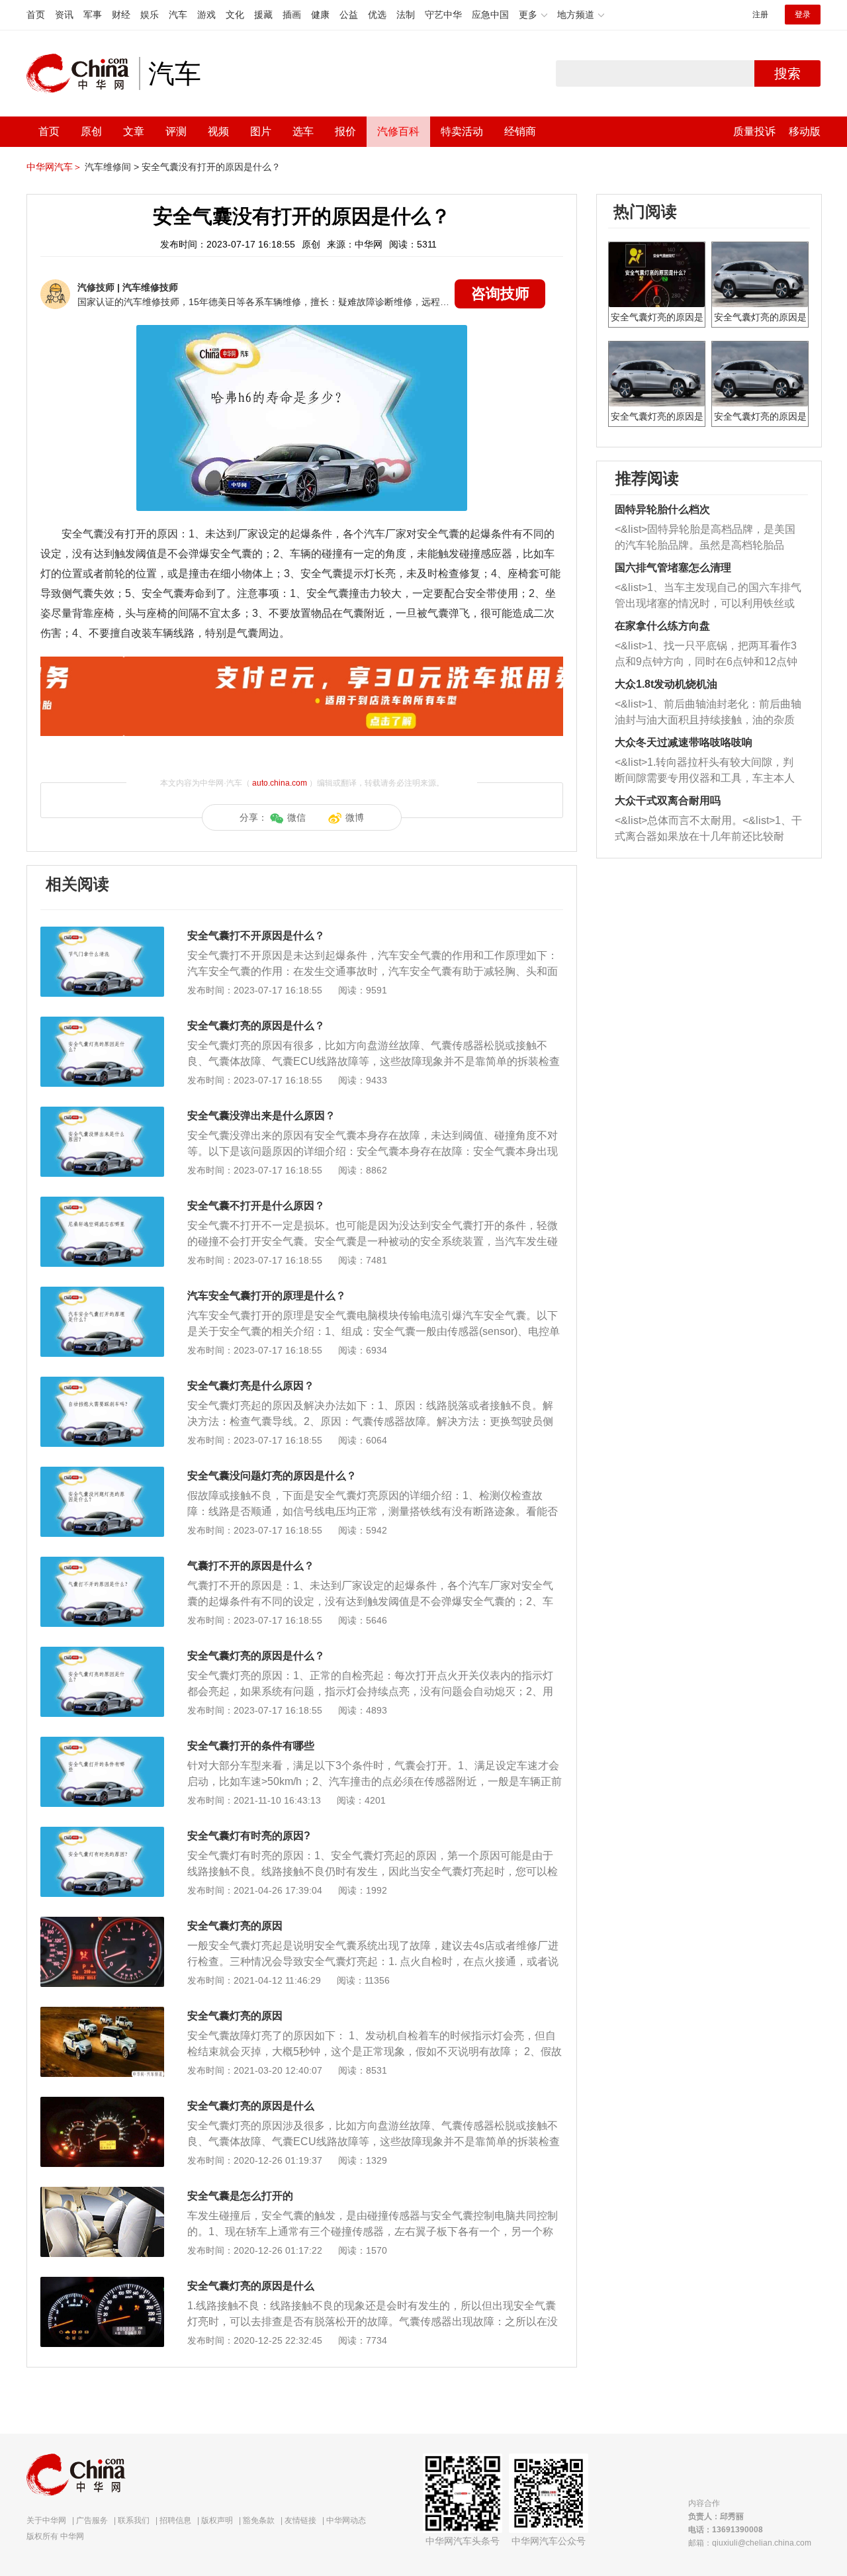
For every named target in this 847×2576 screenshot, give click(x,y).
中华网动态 (346, 2520)
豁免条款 (259, 2520)
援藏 (263, 15)
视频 (218, 131)
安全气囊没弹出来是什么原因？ (261, 1116)
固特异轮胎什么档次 (662, 509)
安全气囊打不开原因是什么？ (256, 936)
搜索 (787, 73)
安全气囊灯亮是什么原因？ (251, 1386)
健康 (320, 15)
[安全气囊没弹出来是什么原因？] (102, 1113)
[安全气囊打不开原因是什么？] (102, 933)
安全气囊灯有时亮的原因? (249, 1836)
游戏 (206, 15)
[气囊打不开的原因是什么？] (102, 1563)
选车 (303, 131)
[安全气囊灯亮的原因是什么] (102, 2103)
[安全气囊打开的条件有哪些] (102, 1743)
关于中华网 (46, 2520)
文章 (134, 131)
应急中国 (490, 15)
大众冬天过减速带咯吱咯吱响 (684, 742)
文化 (235, 15)
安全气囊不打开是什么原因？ (256, 1206)
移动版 (805, 131)
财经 (121, 15)
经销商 (520, 131)
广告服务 (92, 2520)
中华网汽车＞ (54, 167)
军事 (93, 15)
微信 (296, 817)
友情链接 (300, 2520)
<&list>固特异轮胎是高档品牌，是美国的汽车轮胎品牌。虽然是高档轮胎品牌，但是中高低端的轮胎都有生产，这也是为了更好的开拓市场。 (705, 538)
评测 (176, 131)
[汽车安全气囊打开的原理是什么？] (102, 1293)
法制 (406, 15)
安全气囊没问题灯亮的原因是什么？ (272, 1476)
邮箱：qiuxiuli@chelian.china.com (750, 2543)
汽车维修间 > (112, 167)
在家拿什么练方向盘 (662, 626)
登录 (803, 15)
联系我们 (134, 2520)
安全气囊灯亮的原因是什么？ (256, 1026)
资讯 (64, 15)
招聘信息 (175, 2520)
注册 (760, 15)
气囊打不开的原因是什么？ (251, 1566)
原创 (91, 131)
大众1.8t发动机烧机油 (666, 684)
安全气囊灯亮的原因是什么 (251, 2106)
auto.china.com (280, 783)
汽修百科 (398, 131)
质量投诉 (754, 131)
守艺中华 (443, 15)
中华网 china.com (83, 73)
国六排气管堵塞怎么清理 (673, 568)
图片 (261, 131)
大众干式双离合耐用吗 (668, 801)
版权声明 (217, 2520)
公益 (349, 15)
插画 (292, 15)
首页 (36, 15)
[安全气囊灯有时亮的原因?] (102, 1833)
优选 (377, 15)
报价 (345, 131)
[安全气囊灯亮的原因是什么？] (102, 1023)
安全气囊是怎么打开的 (240, 2196)
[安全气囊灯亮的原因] (102, 1923)
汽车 (178, 15)
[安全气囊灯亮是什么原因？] (102, 1383)
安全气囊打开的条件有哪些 (251, 1746)
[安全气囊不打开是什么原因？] (102, 1203)
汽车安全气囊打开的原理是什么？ (267, 1296)
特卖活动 (462, 131)
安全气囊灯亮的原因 (235, 1926)
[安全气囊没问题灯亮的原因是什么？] (102, 1473)
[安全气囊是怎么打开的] (102, 2193)
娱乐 (150, 15)
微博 (355, 817)
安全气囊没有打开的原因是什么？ (211, 167)
